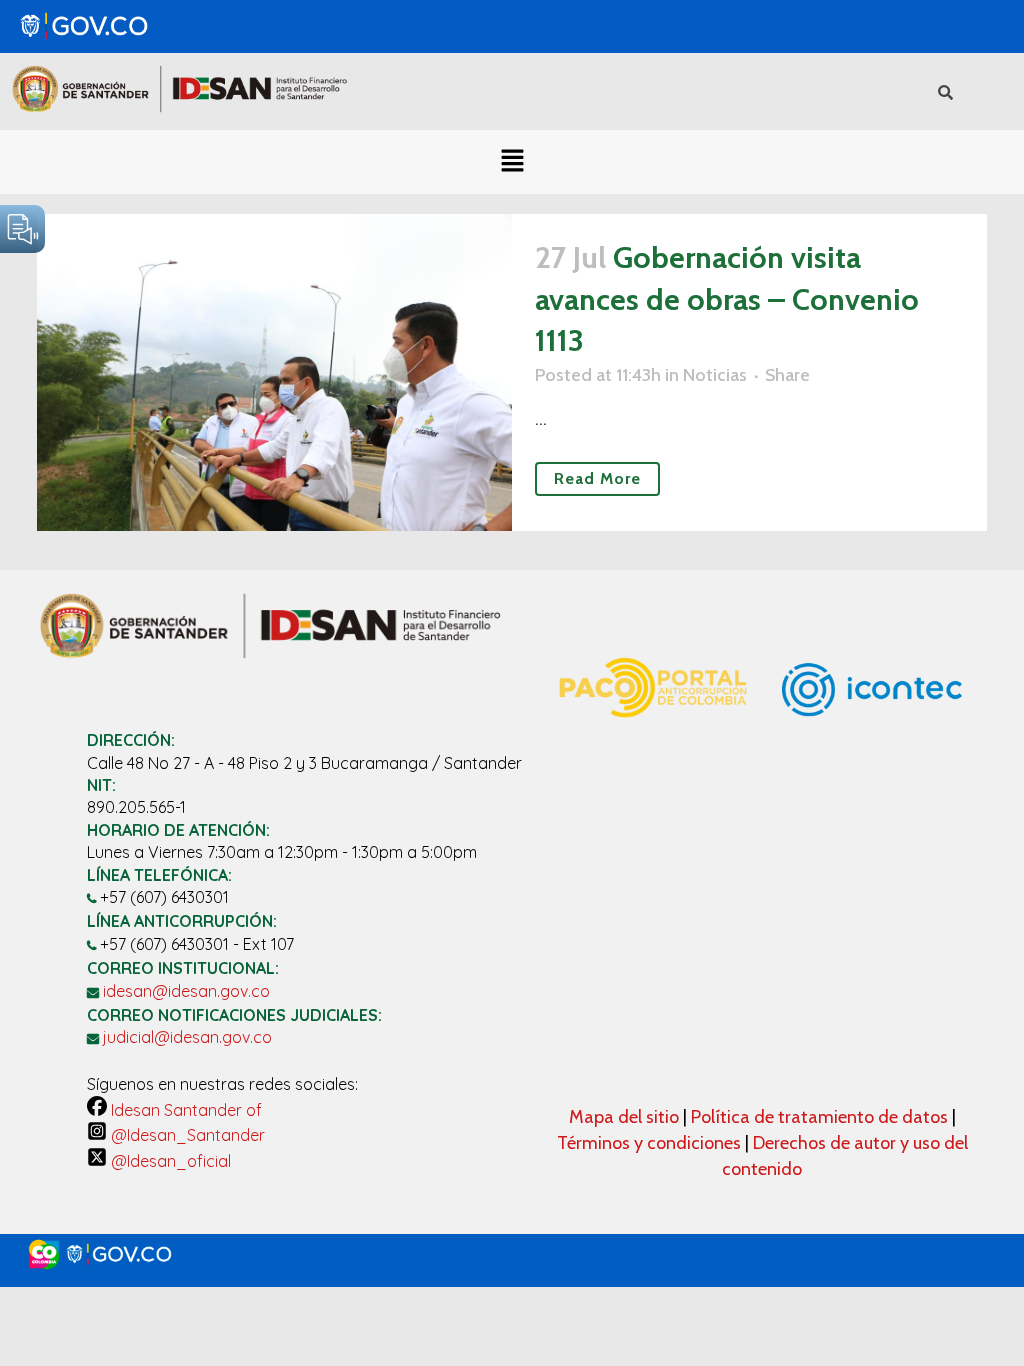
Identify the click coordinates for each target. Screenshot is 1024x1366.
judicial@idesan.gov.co (187, 1037)
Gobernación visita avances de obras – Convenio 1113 (727, 299)
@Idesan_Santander (186, 1135)
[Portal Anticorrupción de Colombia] (652, 740)
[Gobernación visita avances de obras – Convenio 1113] (274, 372)
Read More (597, 478)
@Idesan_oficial (169, 1161)
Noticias (715, 375)
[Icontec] (872, 784)
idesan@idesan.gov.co (186, 991)
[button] (512, 162)
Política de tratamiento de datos (821, 1117)
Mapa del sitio (626, 1117)
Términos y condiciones (649, 1143)
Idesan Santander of (184, 1110)
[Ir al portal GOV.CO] (512, 1254)
